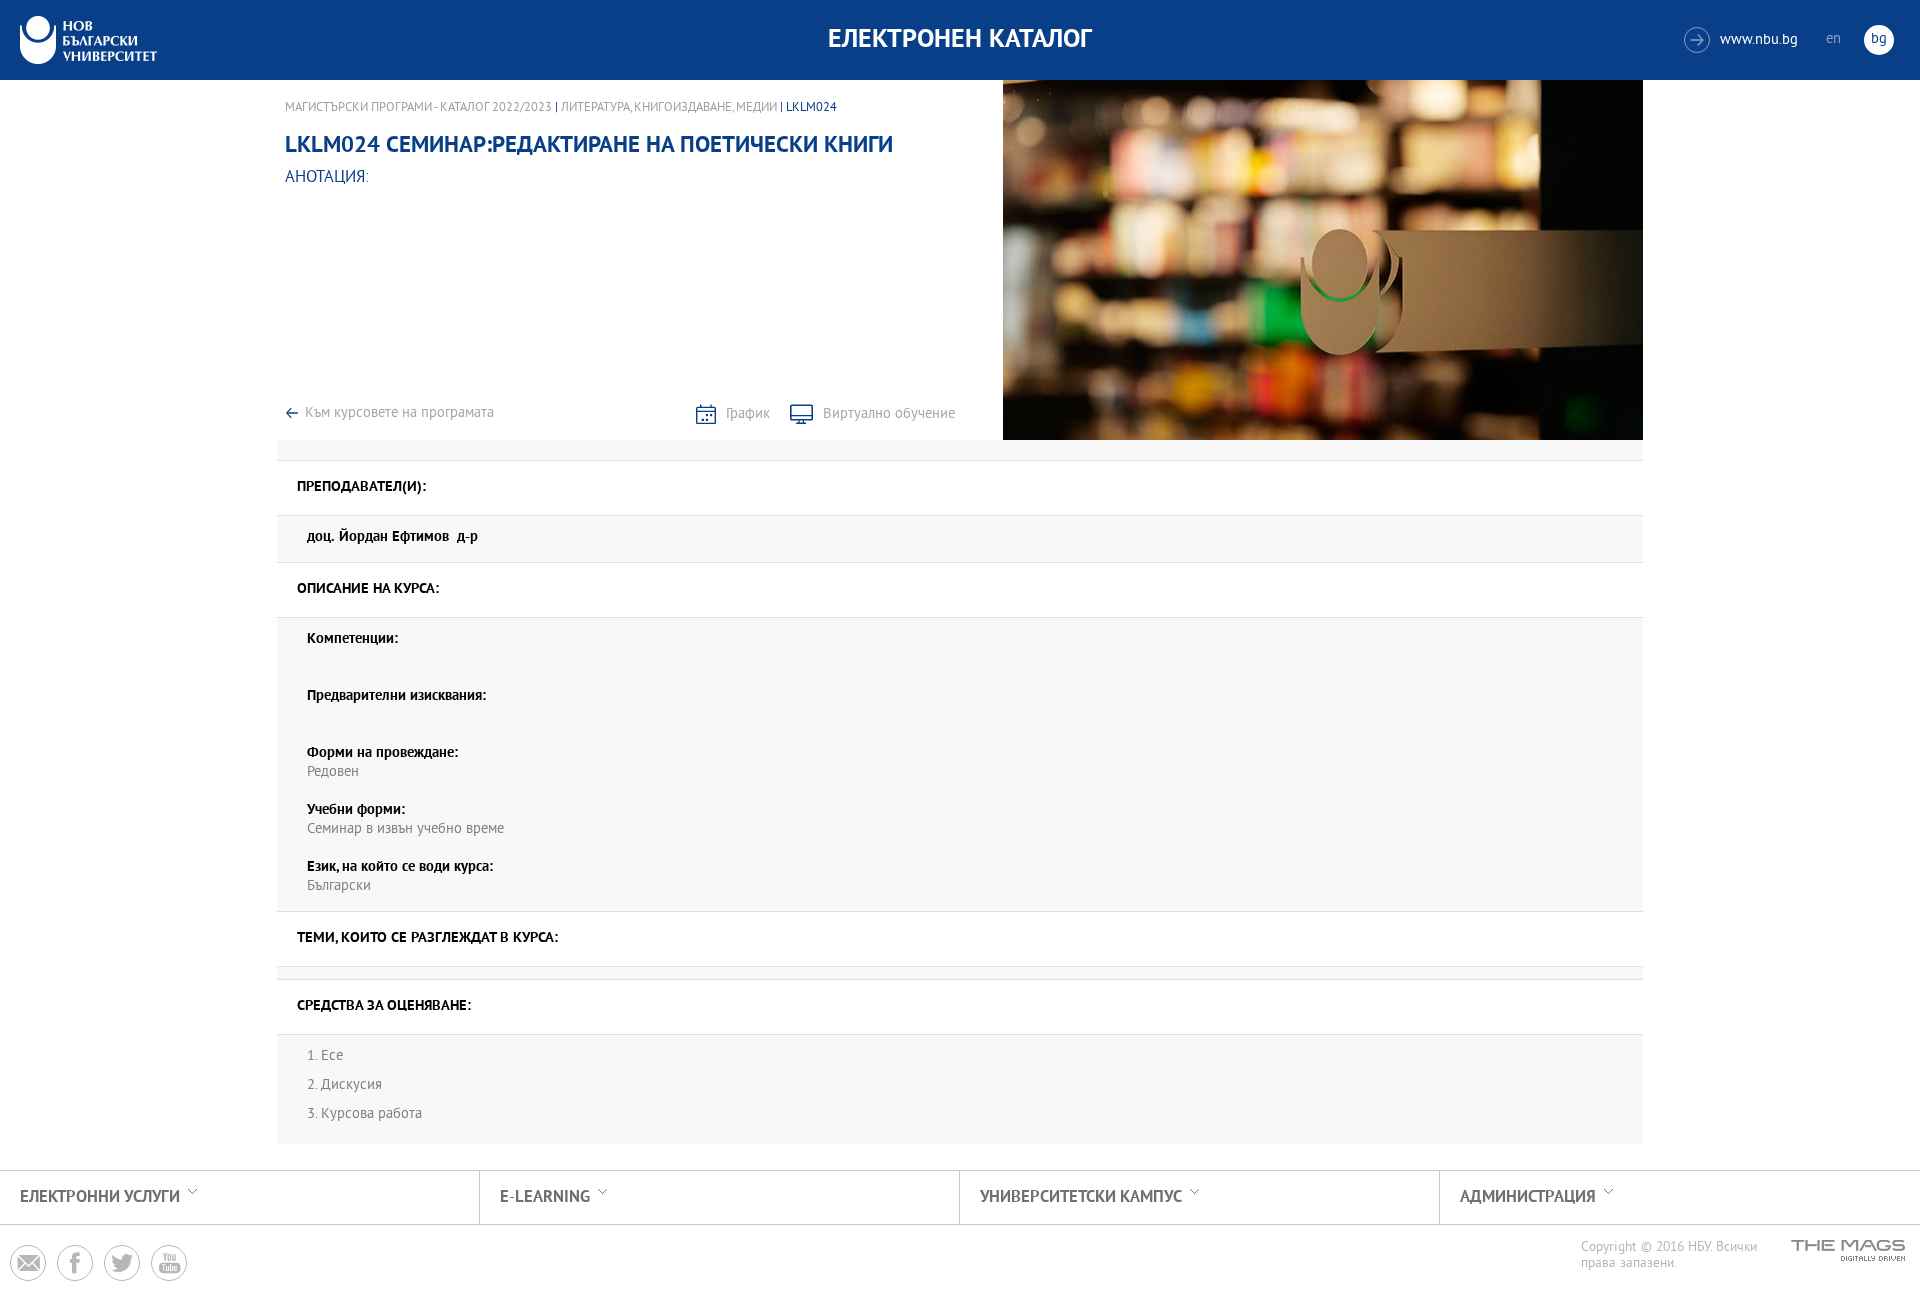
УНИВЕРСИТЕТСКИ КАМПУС (1081, 1197)
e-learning (545, 1197)
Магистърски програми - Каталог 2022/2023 (418, 108)
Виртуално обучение (889, 414)
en (1833, 39)
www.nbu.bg (1743, 40)
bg (1879, 39)
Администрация (1528, 1197)
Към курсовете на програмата (399, 413)
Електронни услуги (100, 1197)
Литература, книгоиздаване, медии (669, 108)
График (748, 414)
